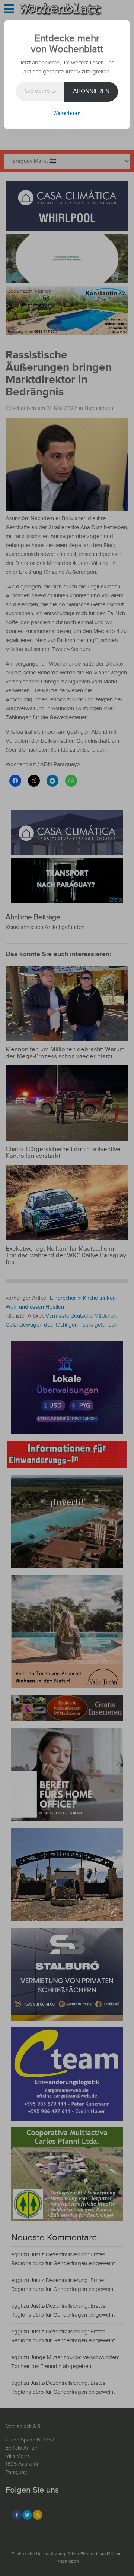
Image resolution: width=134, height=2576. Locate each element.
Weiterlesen (67, 113)
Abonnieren (91, 91)
